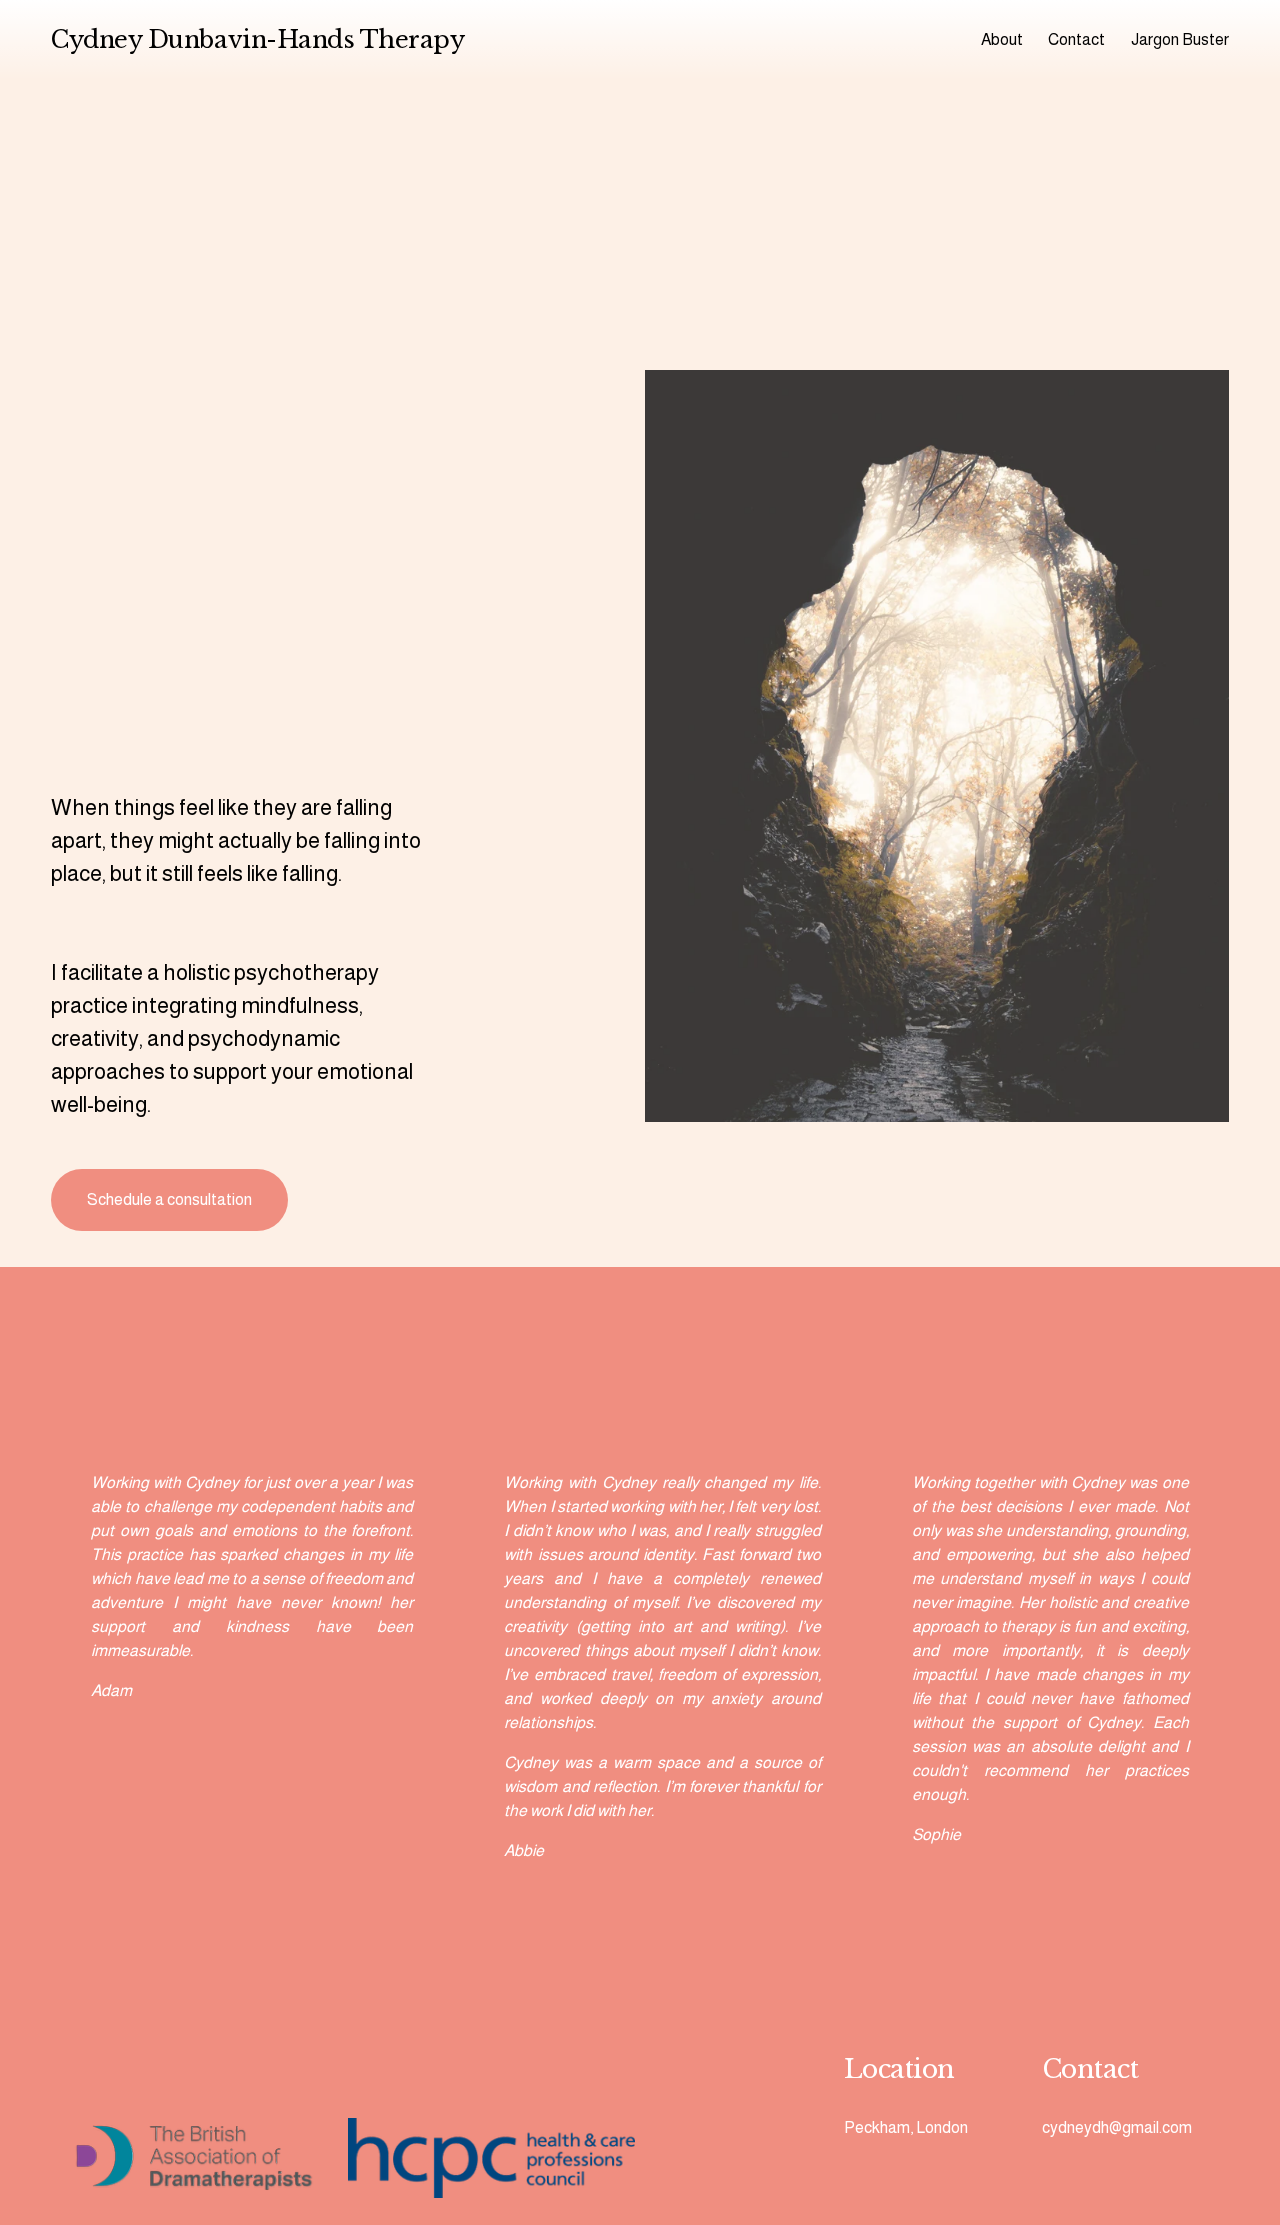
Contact (1076, 39)
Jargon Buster (1180, 39)
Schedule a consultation (169, 1199)
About (1002, 39)
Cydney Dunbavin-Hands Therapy (257, 39)
